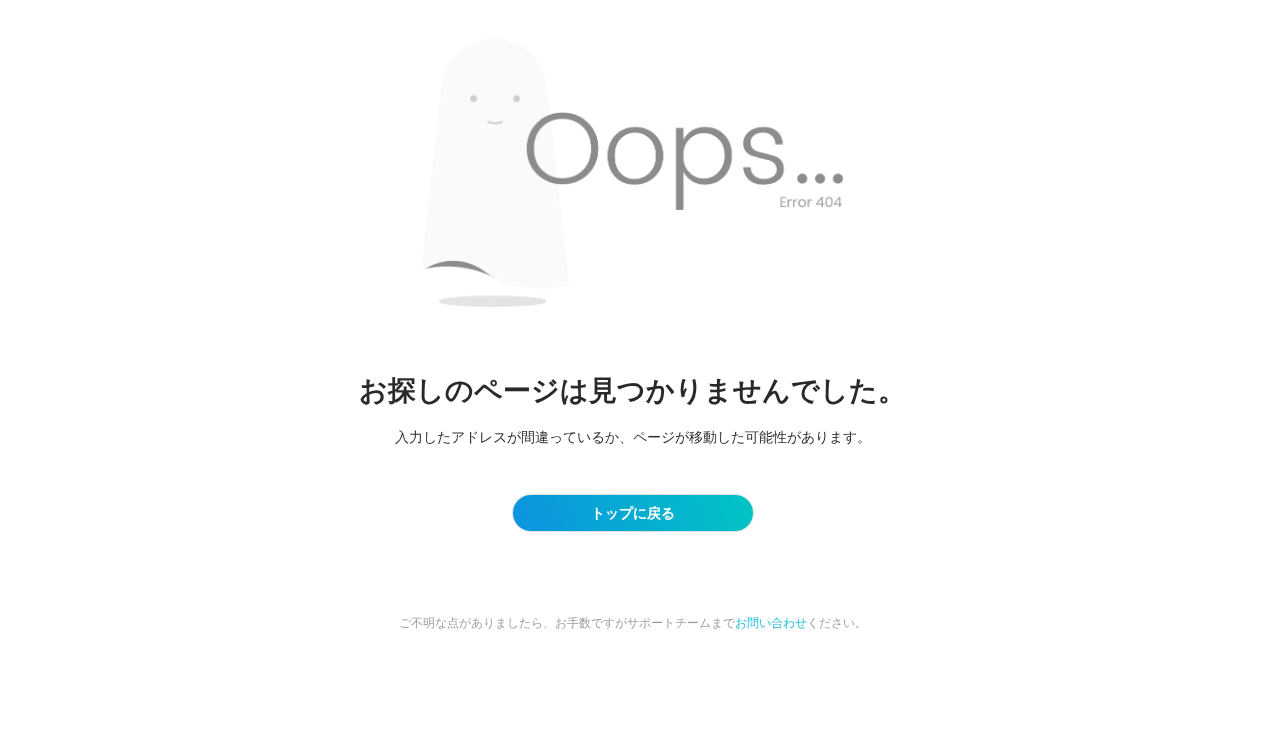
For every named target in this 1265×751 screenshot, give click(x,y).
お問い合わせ (771, 622)
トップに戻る (633, 512)
